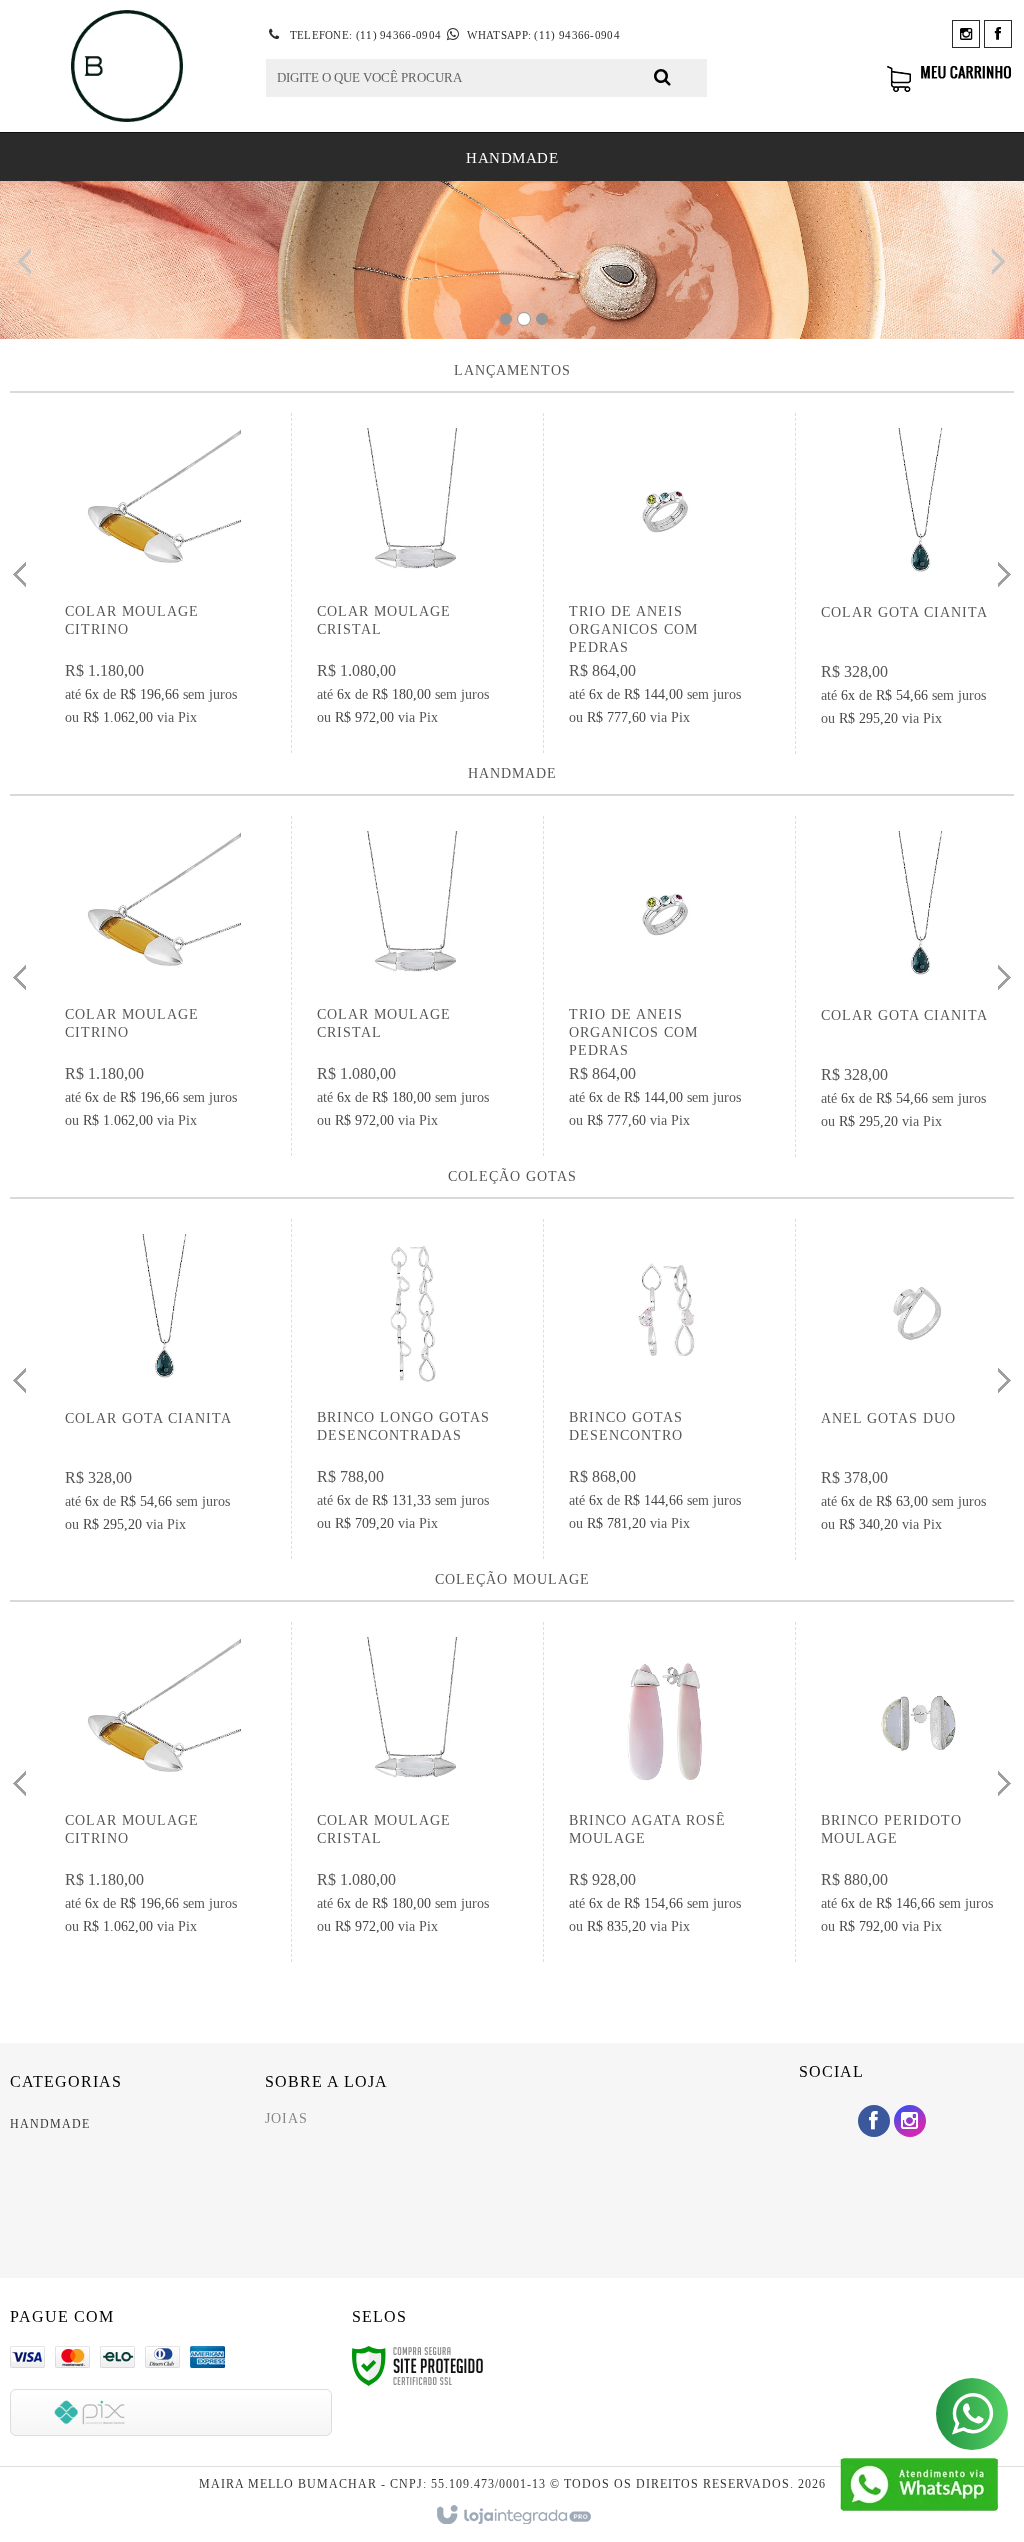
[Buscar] (662, 77)
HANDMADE (50, 2124)
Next (995, 253)
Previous (30, 261)
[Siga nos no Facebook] (998, 34)
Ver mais (157, 589)
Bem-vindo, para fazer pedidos (820, 78)
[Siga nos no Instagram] (966, 34)
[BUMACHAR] (127, 66)
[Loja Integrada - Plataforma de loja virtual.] (512, 2516)
